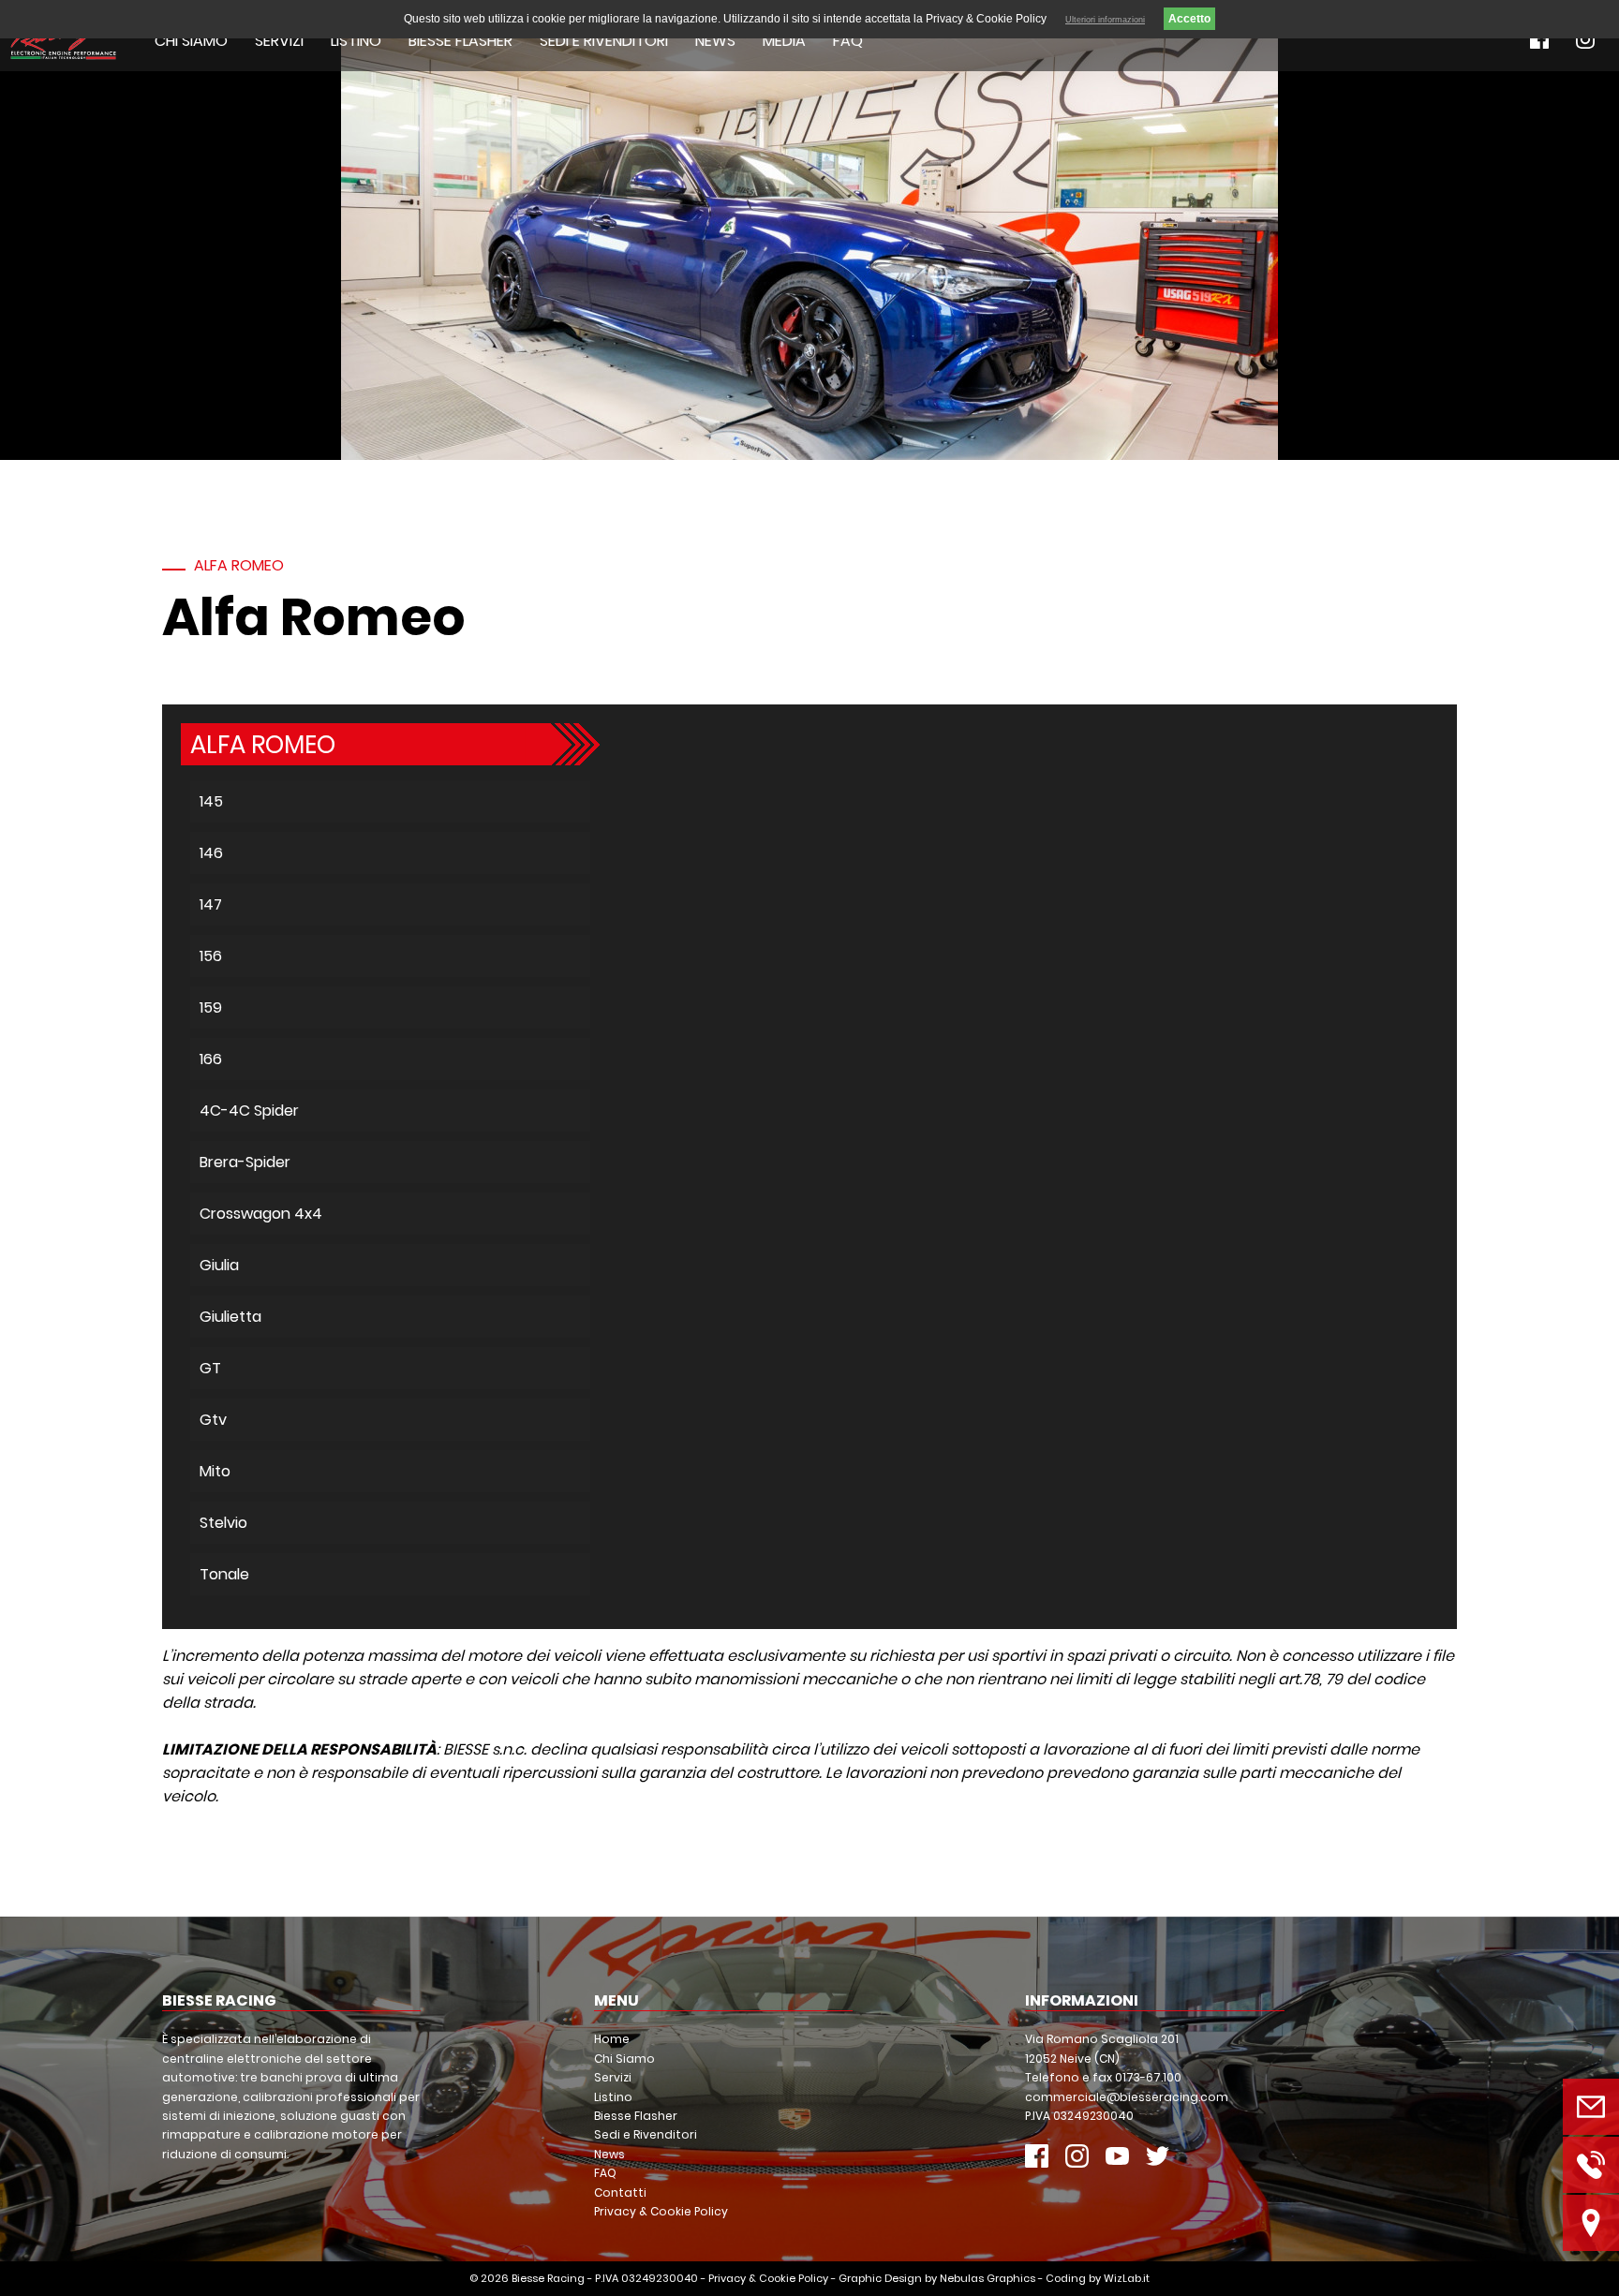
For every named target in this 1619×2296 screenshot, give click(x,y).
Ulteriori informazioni (1105, 20)
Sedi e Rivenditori (604, 41)
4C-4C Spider (249, 1111)
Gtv (213, 1420)
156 (211, 956)
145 (211, 801)
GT (210, 1368)
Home (612, 2039)
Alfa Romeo (239, 565)
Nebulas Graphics (988, 2278)
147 (211, 904)
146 (211, 853)
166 (211, 1059)
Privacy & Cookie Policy (661, 2211)
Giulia (219, 1265)
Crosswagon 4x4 (261, 1214)
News (715, 41)
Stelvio (223, 1523)
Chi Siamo (191, 41)
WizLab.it (1127, 2278)
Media (784, 41)
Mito (215, 1471)
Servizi (279, 41)
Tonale (224, 1574)
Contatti (620, 2192)
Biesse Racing (548, 2278)
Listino (356, 41)
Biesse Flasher (460, 41)
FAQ (848, 41)
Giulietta (230, 1317)
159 (211, 1007)
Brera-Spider (245, 1162)
